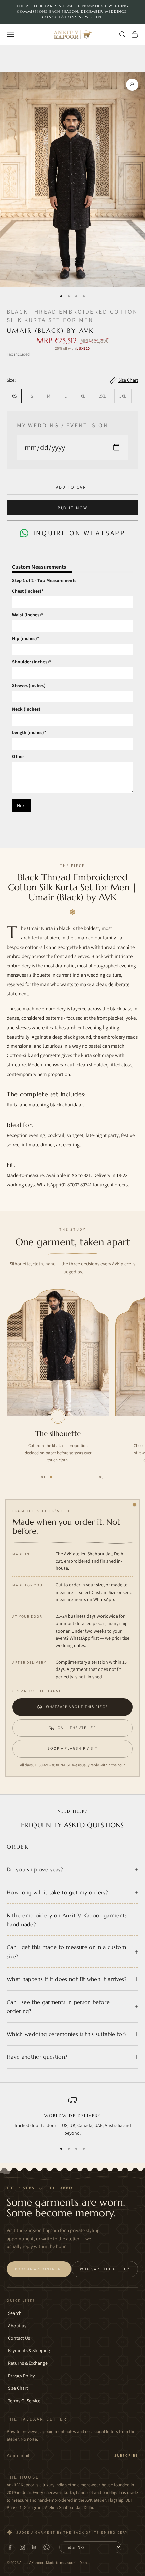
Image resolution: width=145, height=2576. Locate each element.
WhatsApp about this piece (77, 1707)
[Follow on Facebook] (10, 2547)
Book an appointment (39, 2269)
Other (18, 756)
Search (15, 2313)
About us (17, 2326)
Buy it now (72, 508)
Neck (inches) (26, 709)
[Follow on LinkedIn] (34, 2547)
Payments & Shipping (29, 2350)
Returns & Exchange (28, 2363)
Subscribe (126, 2455)
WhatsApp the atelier (105, 2269)
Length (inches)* (29, 732)
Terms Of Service (24, 2401)
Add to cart (73, 487)
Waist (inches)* (28, 615)
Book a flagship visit (72, 1748)
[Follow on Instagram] (22, 2547)
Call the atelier (77, 1727)
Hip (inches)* (26, 638)
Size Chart (18, 2388)
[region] (72, 2117)
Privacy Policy (21, 2376)
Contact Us (19, 2338)
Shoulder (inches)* (32, 662)
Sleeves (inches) (29, 685)
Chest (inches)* (28, 591)
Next (21, 805)
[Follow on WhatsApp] (47, 2547)
